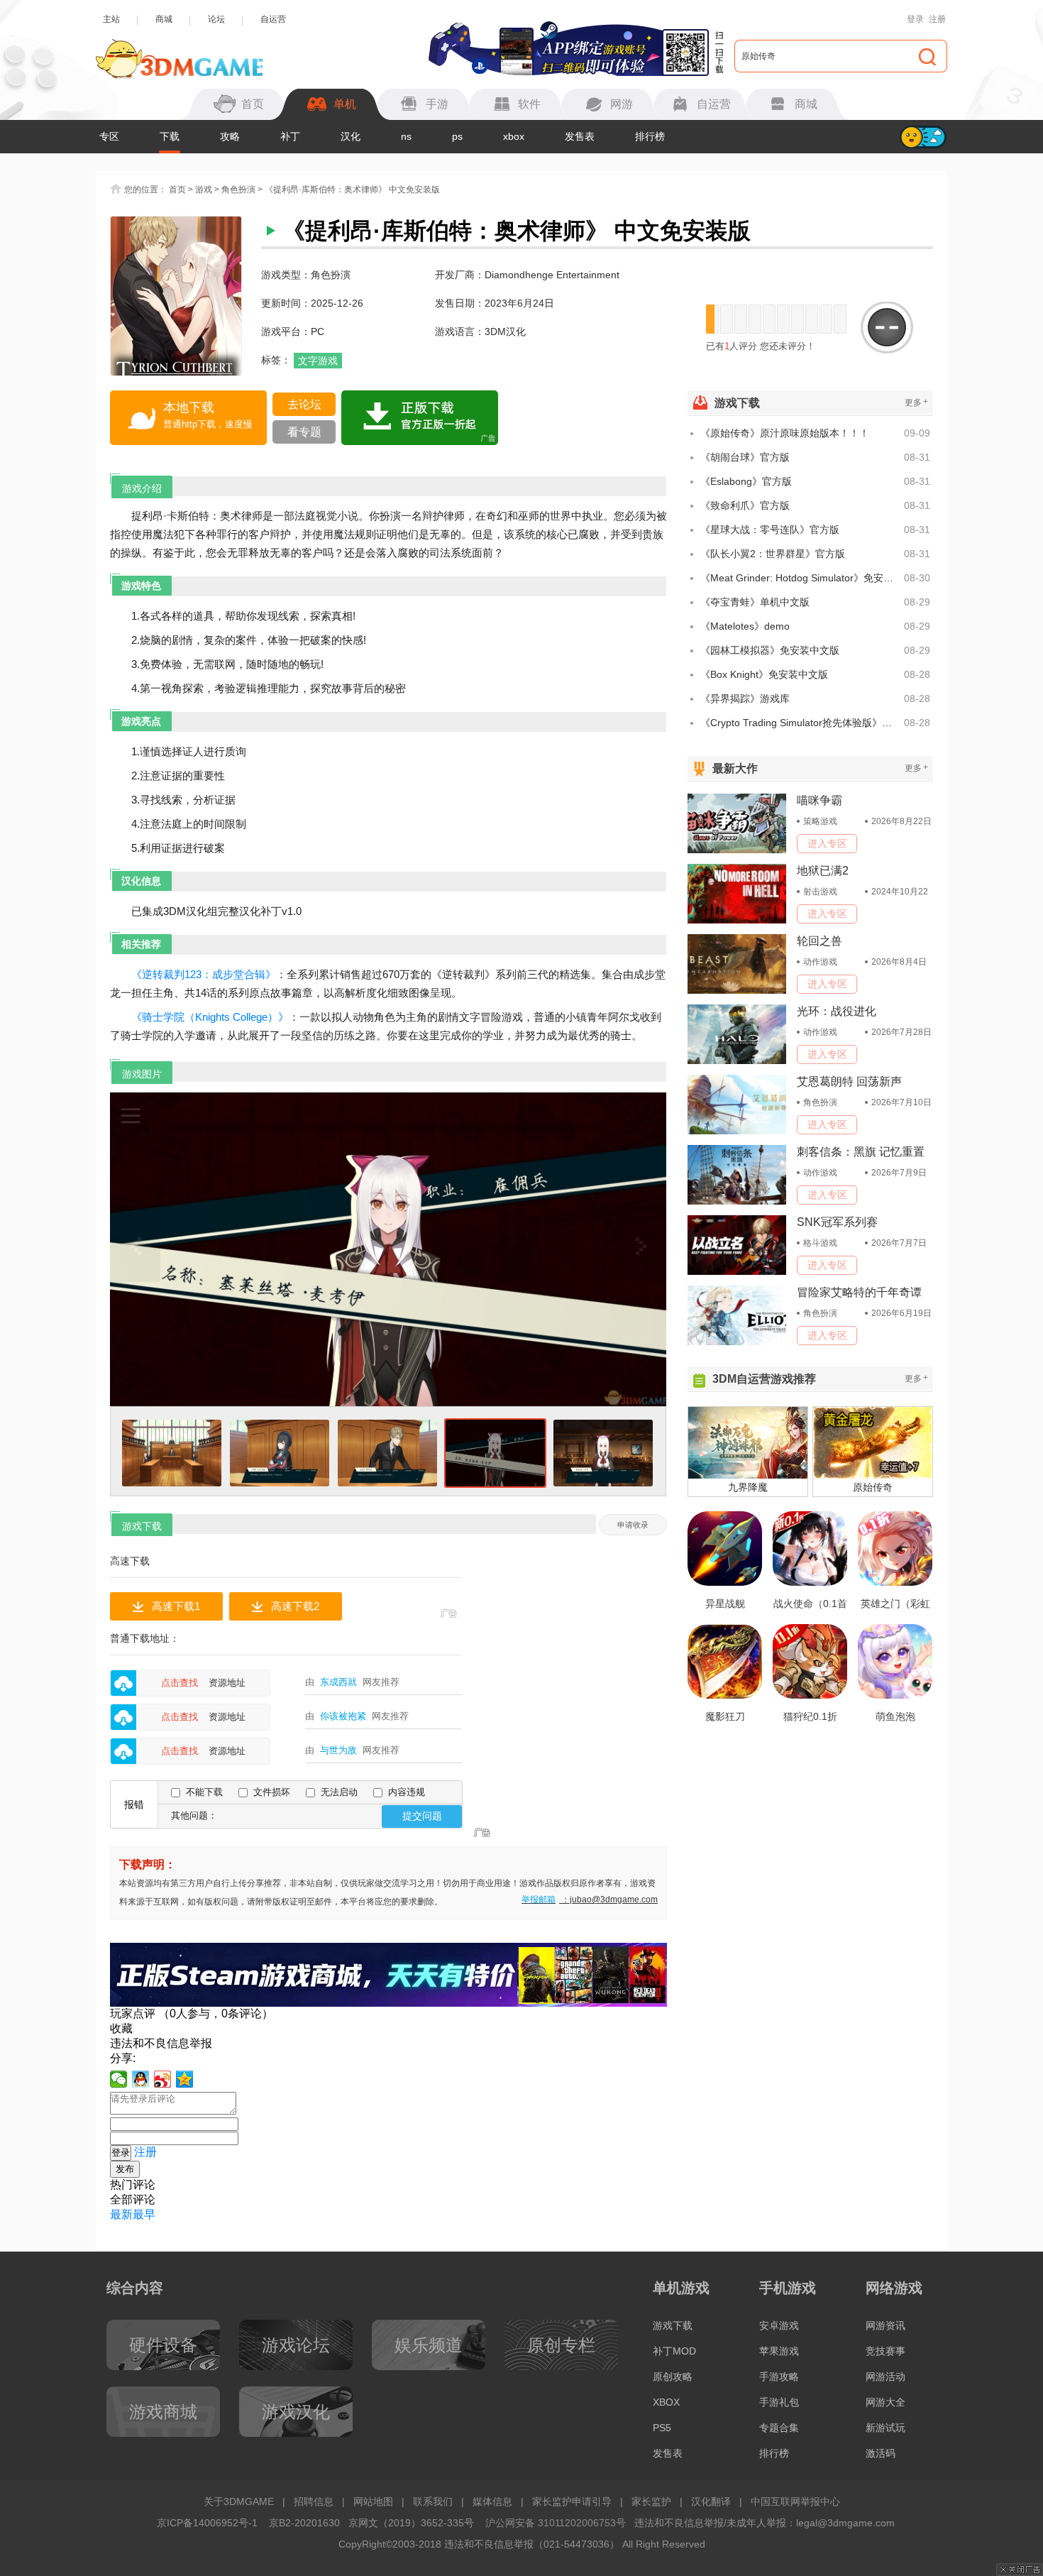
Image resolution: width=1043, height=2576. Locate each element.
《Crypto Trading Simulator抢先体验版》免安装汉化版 (800, 723)
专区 (109, 136)
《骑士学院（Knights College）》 (210, 1017)
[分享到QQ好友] (141, 2079)
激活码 (881, 2453)
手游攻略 (779, 2377)
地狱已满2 (823, 871)
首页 (177, 190)
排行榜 (650, 136)
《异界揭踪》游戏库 (745, 698)
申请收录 (633, 1525)
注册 (937, 19)
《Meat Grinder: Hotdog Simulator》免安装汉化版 (800, 578)
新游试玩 (885, 2428)
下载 (170, 136)
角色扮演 (238, 190)
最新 (121, 2214)
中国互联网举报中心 (795, 2501)
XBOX (666, 2402)
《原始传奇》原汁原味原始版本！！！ (785, 433)
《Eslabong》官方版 (746, 481)
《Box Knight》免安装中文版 (764, 674)
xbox (514, 136)
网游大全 (885, 2402)
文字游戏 (318, 361)
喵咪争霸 (819, 800)
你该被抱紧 (343, 1716)
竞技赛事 (885, 2351)
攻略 (230, 136)
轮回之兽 (819, 941)
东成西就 (338, 1682)
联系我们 (433, 2501)
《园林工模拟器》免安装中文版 (770, 650)
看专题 (304, 432)
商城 (164, 19)
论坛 (216, 19)
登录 (915, 19)
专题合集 (779, 2428)
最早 (144, 2214)
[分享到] (185, 2079)
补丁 (290, 136)
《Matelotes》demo (745, 626)
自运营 (273, 19)
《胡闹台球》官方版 (745, 457)
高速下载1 (176, 1606)
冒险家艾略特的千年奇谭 (859, 1292)
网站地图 (373, 2501)
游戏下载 (673, 2325)
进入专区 (827, 843)
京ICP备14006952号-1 (207, 2523)
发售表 (580, 136)
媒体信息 (492, 2501)
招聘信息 (314, 2501)
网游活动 (885, 2377)
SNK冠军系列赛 (837, 1222)
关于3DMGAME (239, 2501)
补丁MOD (674, 2351)
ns (406, 136)
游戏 (204, 190)
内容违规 (407, 1792)
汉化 (351, 136)
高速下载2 (295, 1606)
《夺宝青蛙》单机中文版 (755, 602)
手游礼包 (779, 2402)
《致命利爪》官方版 (745, 505)
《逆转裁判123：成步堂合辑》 (204, 974)
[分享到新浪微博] (163, 2079)
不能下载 (204, 1792)
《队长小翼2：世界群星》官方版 (773, 554)
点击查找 (180, 1683)
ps (457, 136)
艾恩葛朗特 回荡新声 (849, 1081)
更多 (916, 402)
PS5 (662, 2428)
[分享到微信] (119, 2079)
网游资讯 (885, 2325)
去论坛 (304, 404)
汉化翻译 (711, 2501)
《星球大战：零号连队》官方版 (770, 530)
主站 (111, 19)
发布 (125, 2169)
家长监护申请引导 (572, 2501)
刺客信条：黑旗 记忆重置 (861, 1152)
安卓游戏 (779, 2325)
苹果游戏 (779, 2351)
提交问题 (422, 1816)
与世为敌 (338, 1750)
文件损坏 (272, 1792)
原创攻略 (673, 2377)
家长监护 (651, 2501)
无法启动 (339, 1792)
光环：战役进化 (837, 1011)
